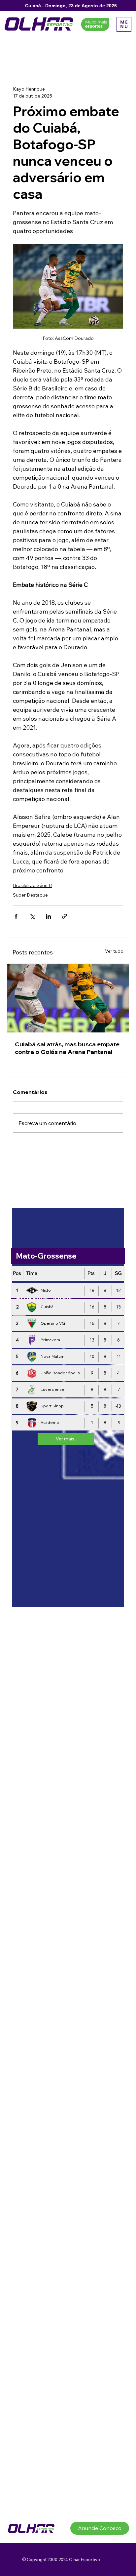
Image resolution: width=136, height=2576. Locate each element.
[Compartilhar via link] (65, 916)
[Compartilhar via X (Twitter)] (32, 916)
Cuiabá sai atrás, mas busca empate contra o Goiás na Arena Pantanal (67, 1048)
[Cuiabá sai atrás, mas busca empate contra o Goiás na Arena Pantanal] (68, 998)
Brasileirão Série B (32, 885)
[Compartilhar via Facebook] (16, 916)
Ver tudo (114, 951)
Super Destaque (30, 895)
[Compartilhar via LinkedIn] (48, 916)
